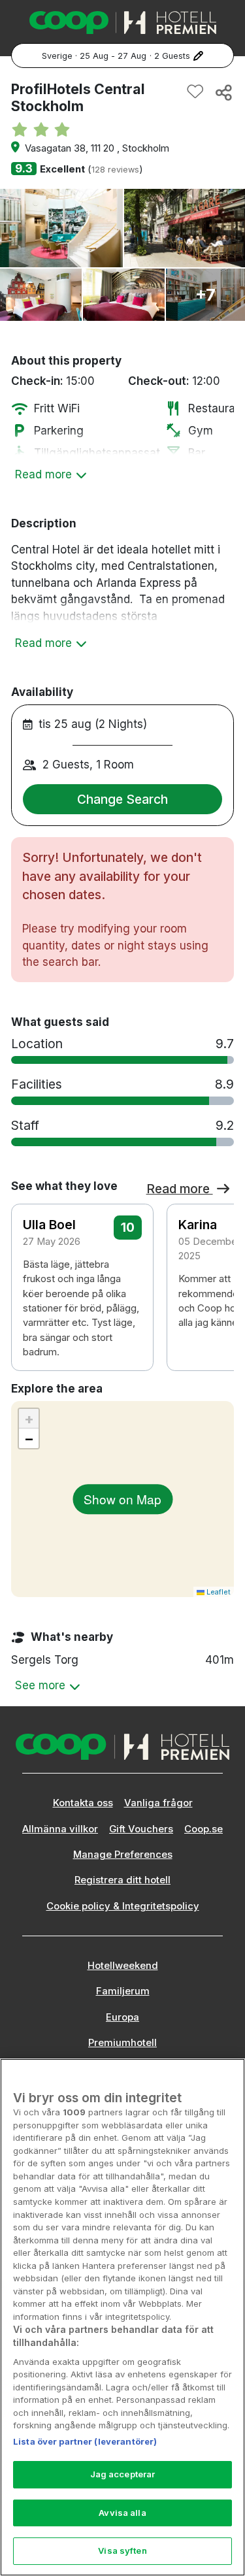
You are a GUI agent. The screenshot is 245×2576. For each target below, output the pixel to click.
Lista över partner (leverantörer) (85, 2441)
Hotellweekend (123, 1966)
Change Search (122, 799)
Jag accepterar (123, 2474)
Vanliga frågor (158, 1803)
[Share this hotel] (223, 92)
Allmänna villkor (60, 1829)
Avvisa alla (122, 2513)
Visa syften (122, 2551)
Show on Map (122, 1499)
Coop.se (204, 1829)
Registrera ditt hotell (122, 1880)
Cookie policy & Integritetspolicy (123, 1906)
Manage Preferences (123, 1855)
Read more (180, 1189)
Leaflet (218, 1592)
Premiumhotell (122, 2043)
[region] (122, 2317)
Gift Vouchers (141, 1829)
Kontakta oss (83, 1803)
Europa (122, 2017)
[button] (216, 1270)
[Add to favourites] (195, 92)
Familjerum (123, 1991)
